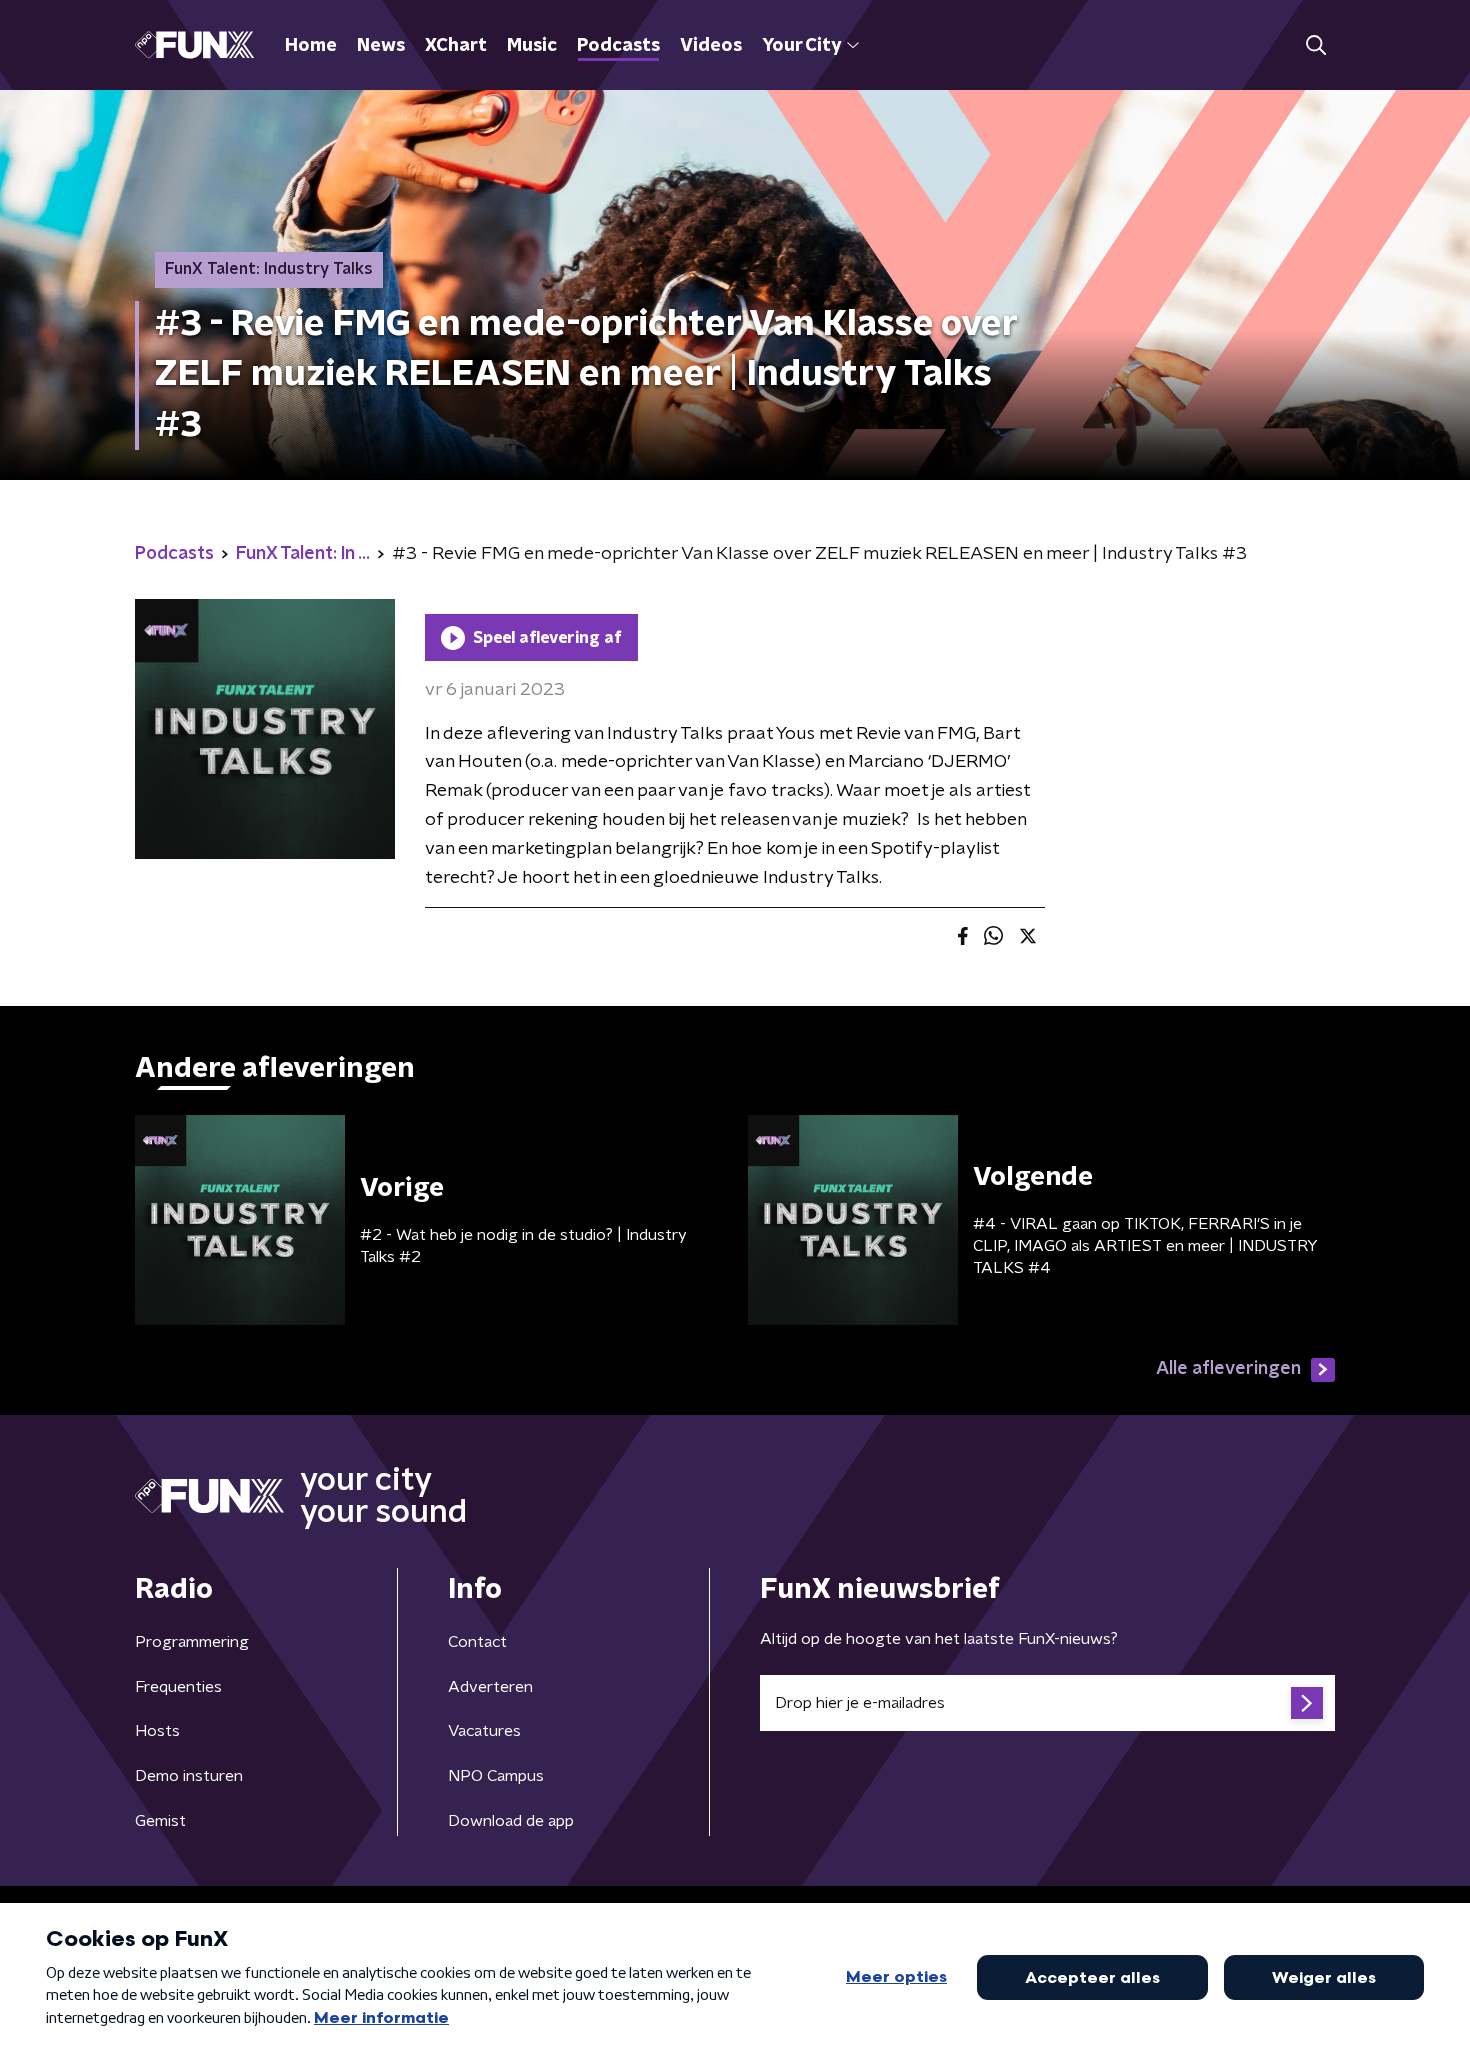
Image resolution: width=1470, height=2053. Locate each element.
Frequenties (178, 1687)
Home (311, 46)
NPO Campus (496, 1776)
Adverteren (490, 1687)
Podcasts (618, 46)
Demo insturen (189, 1776)
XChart (456, 46)
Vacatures (484, 1731)
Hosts (157, 1731)
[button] (1315, 45)
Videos (711, 46)
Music (532, 46)
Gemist (160, 1821)
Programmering (192, 1642)
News (381, 46)
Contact (477, 1642)
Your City (801, 46)
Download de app (511, 1821)
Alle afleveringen (1228, 1369)
